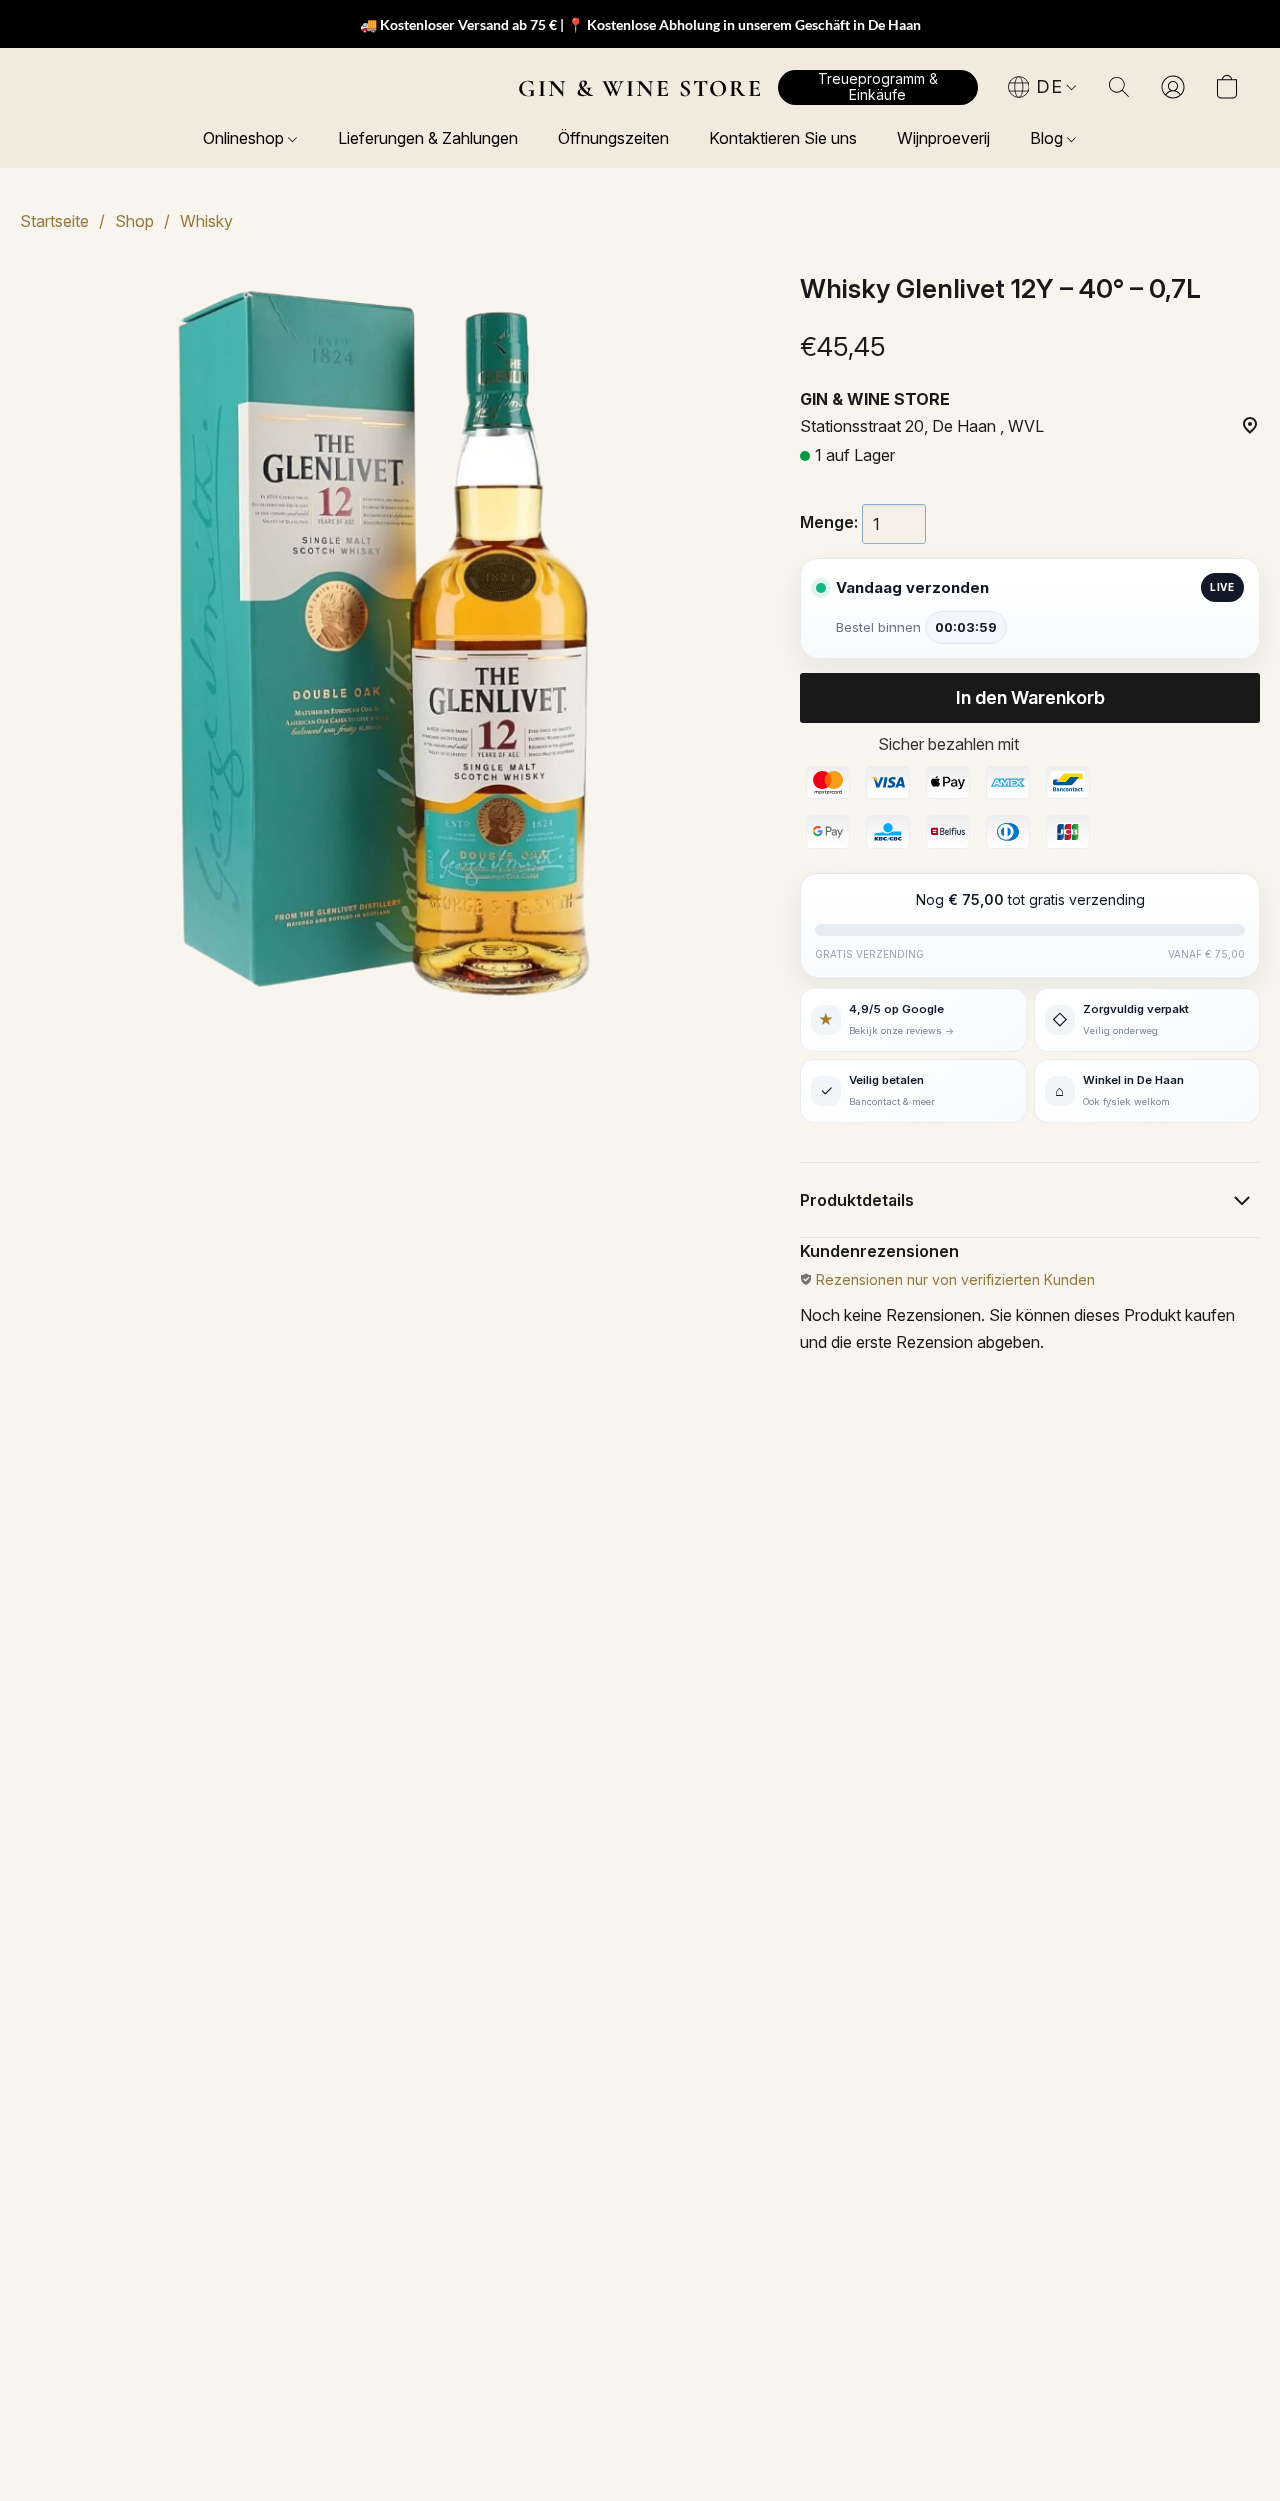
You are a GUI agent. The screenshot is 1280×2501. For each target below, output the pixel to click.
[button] (640, 88)
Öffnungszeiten (613, 138)
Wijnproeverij (943, 138)
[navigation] (1043, 87)
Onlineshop (245, 138)
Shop (134, 221)
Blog (1048, 138)
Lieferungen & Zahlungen (428, 138)
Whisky (206, 221)
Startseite (54, 221)
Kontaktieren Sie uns (783, 138)
